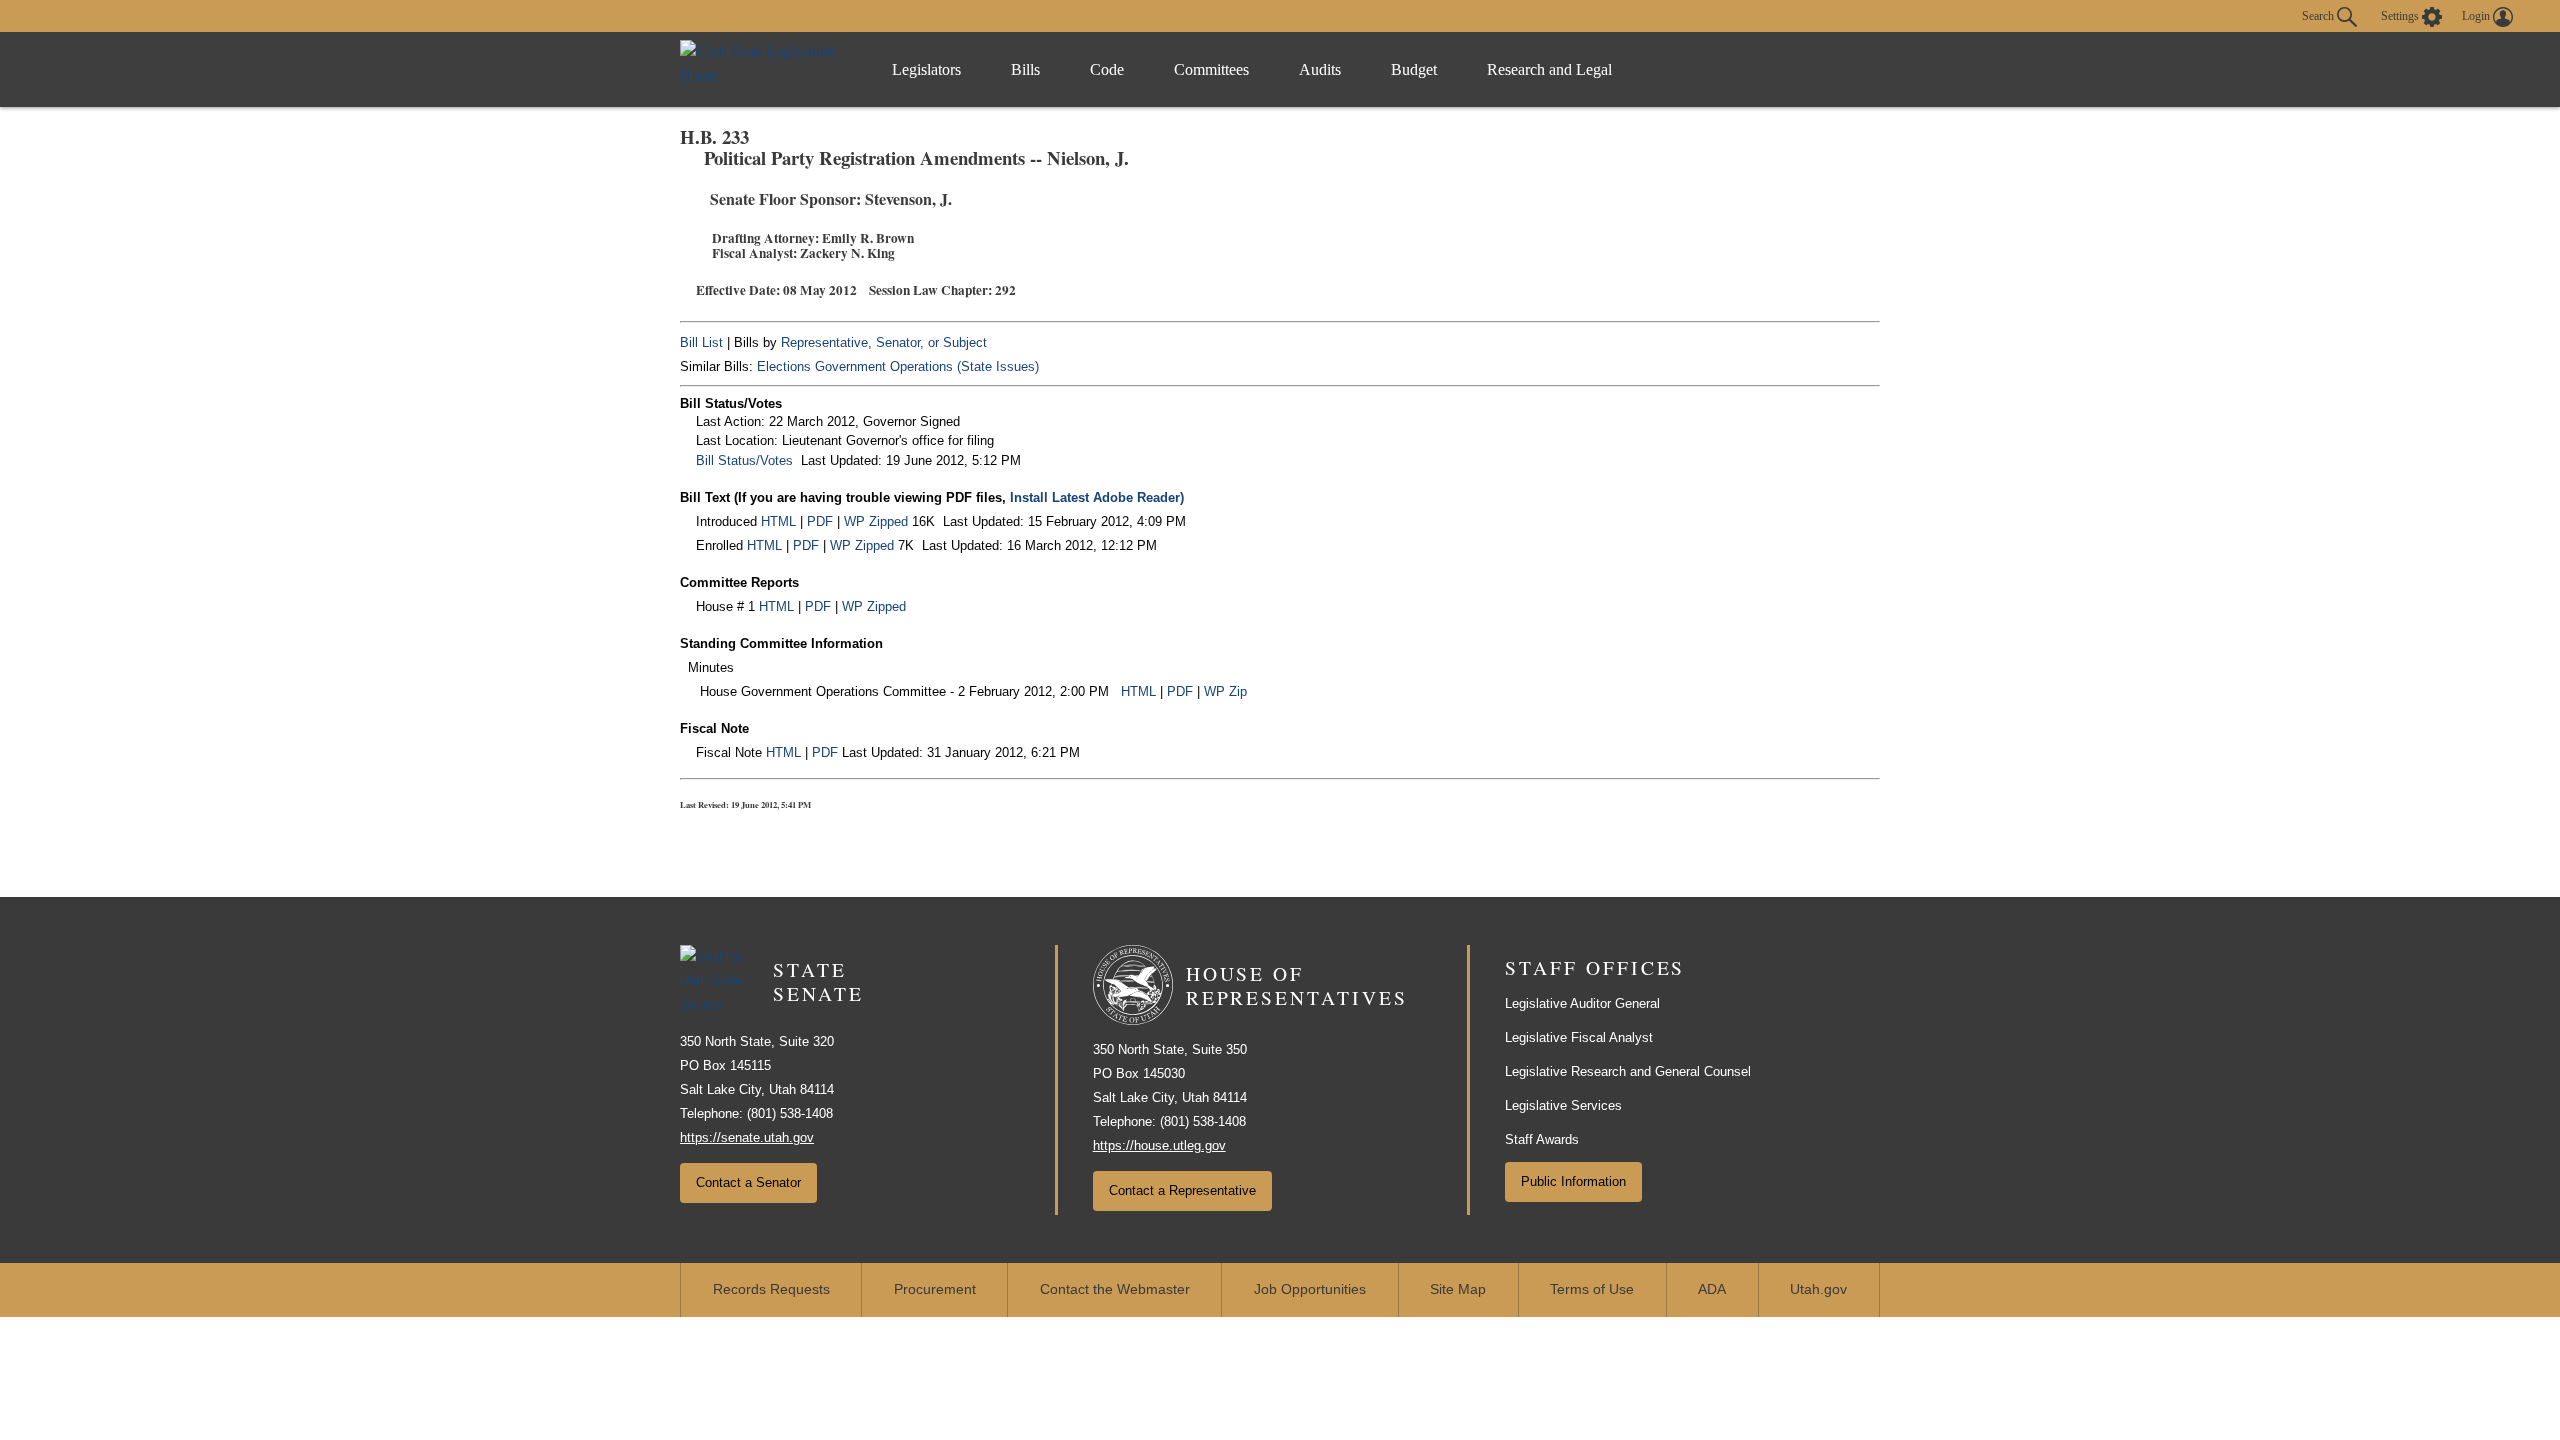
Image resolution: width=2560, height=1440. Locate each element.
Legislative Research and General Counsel (1628, 1071)
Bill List (701, 342)
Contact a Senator (748, 1182)
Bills (1025, 69)
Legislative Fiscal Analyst (1579, 1037)
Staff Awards (1542, 1139)
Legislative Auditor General (1582, 1003)
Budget (1414, 69)
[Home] (765, 69)
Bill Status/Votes (744, 460)
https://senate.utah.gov (747, 1137)
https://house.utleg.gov (1159, 1145)
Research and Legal (1549, 69)
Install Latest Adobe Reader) (1097, 497)
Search (2319, 15)
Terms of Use (1592, 1289)
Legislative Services (1563, 1105)
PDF (820, 521)
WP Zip (1225, 691)
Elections (784, 366)
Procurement (935, 1289)
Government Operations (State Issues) (927, 366)
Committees (1211, 69)
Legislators (926, 69)
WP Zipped (876, 521)
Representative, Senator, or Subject (884, 342)
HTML (778, 521)
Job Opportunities (1310, 1289)
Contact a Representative (1182, 1190)
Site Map (1458, 1289)
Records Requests (771, 1289)
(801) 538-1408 (790, 1113)
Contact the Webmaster (1115, 1289)
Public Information (1573, 1181)
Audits (1320, 69)
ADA (1712, 1289)
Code (1107, 69)
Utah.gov (1818, 1289)
